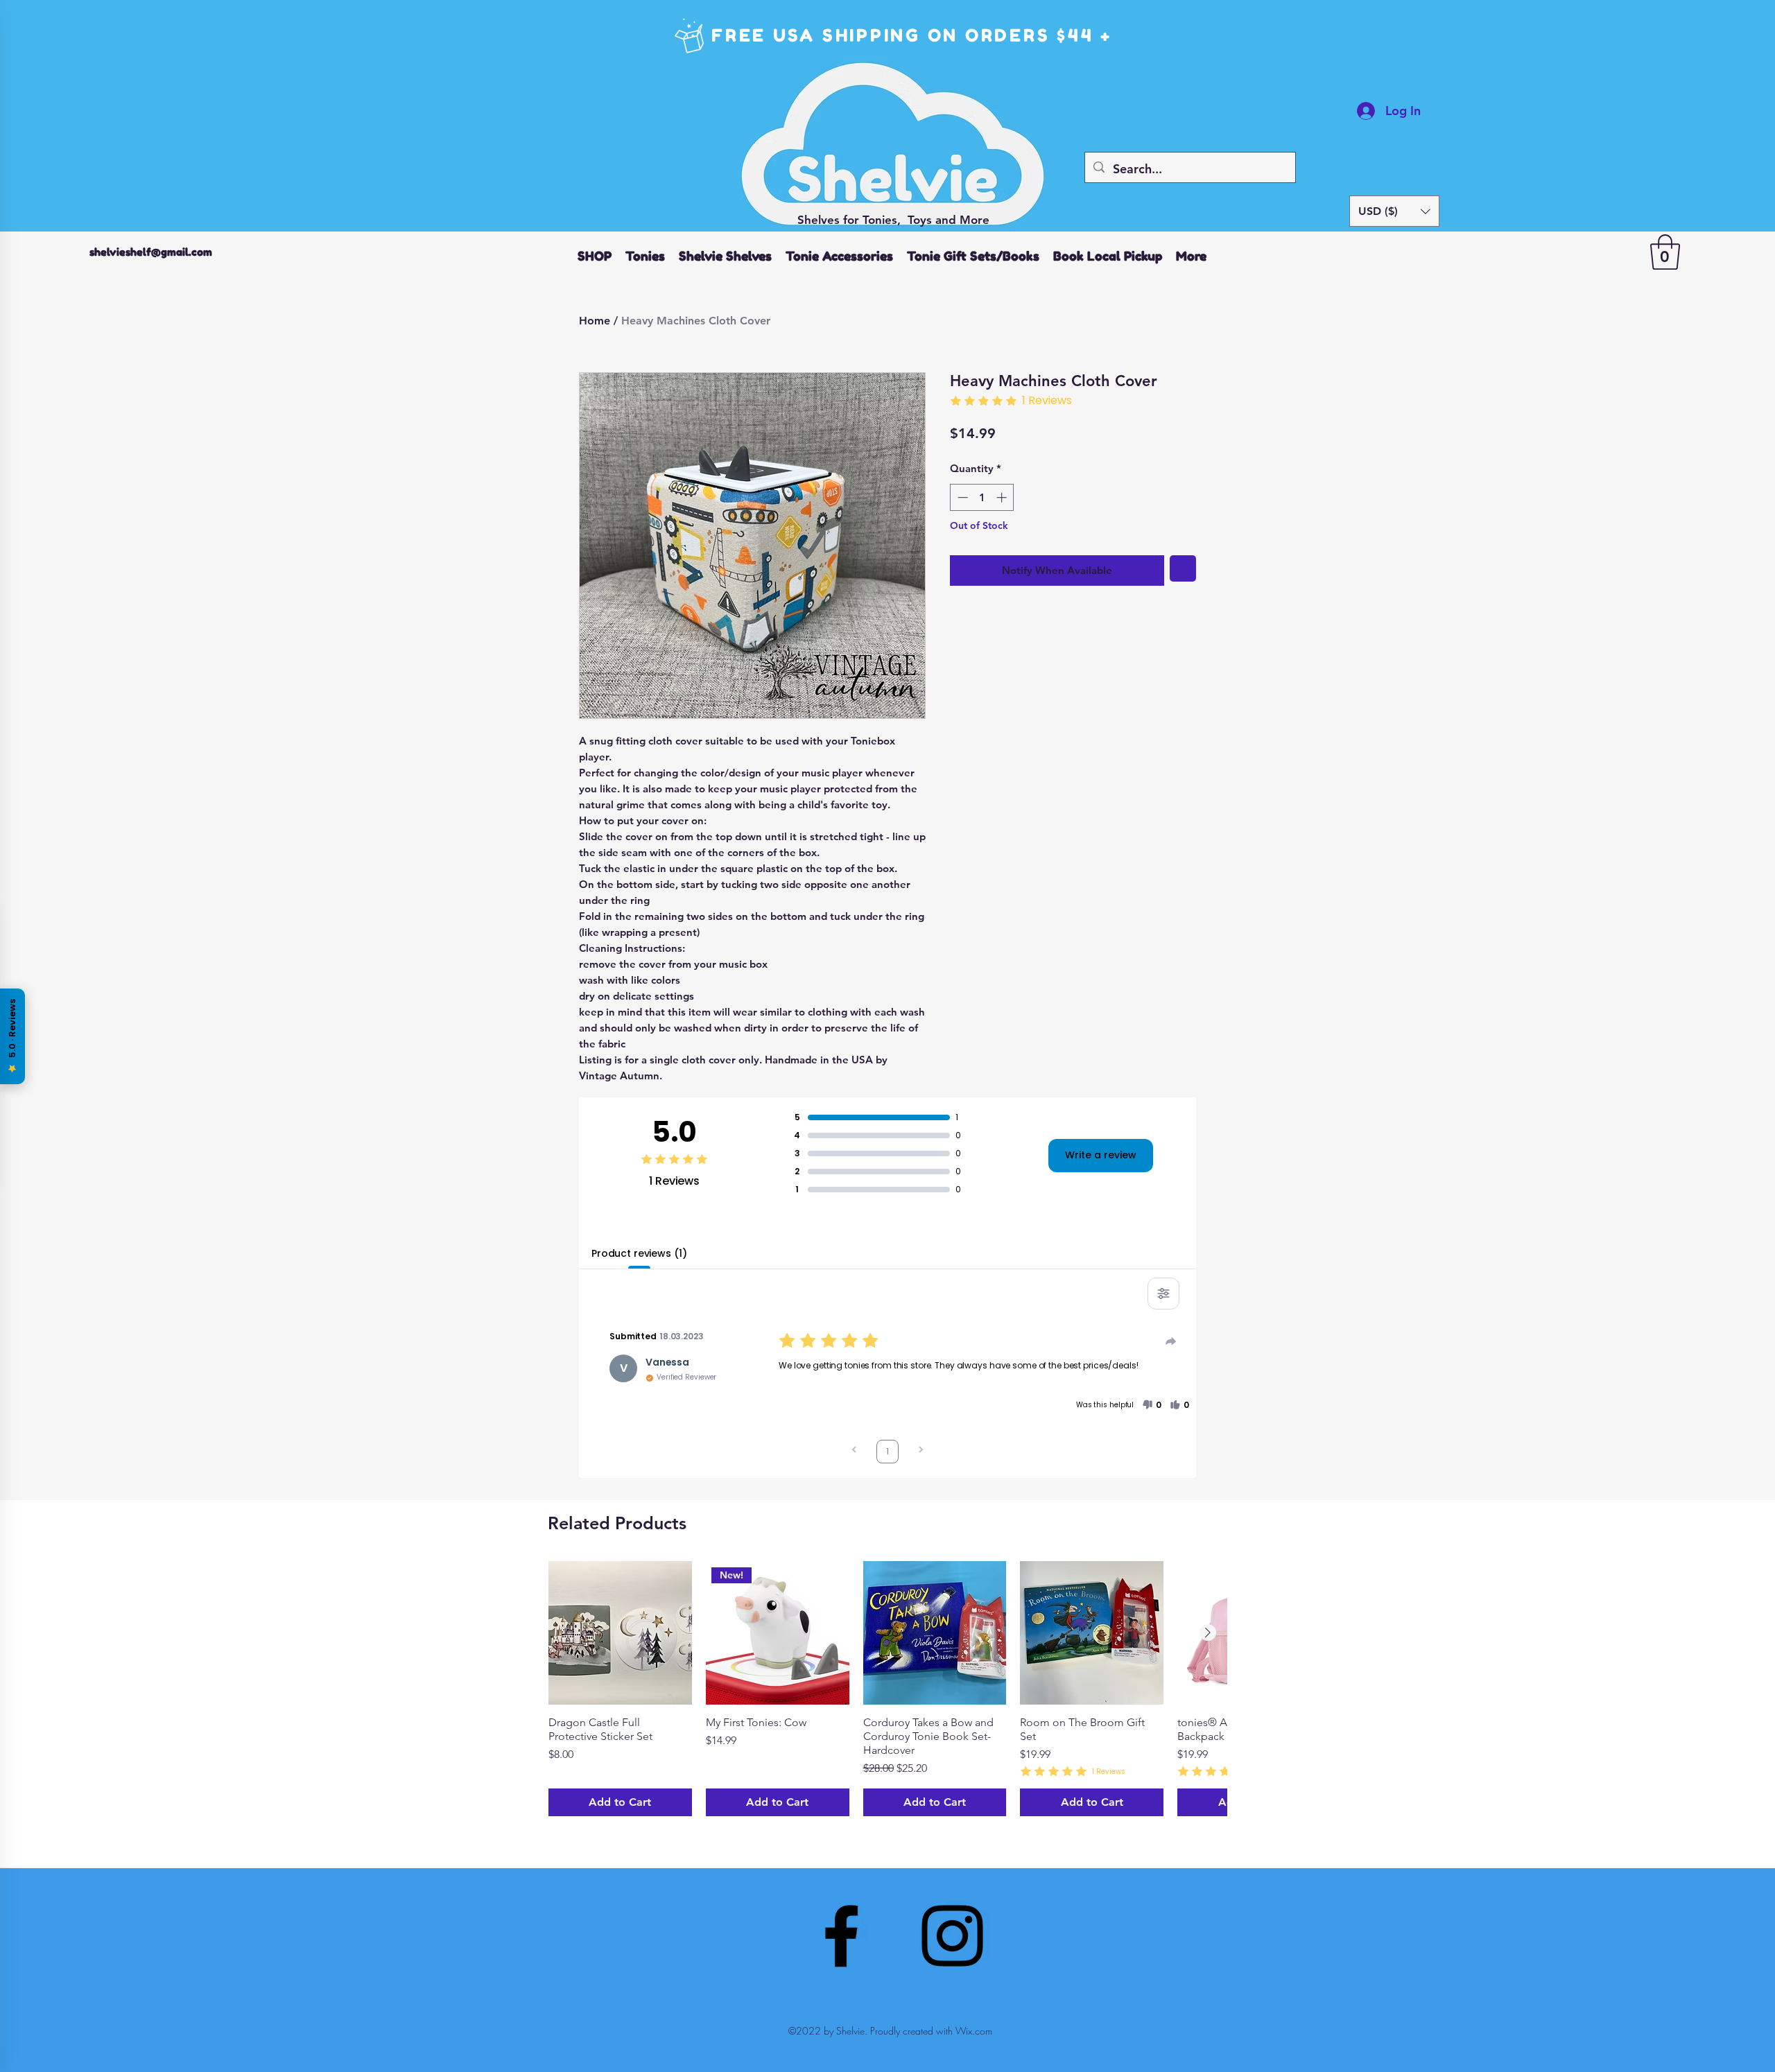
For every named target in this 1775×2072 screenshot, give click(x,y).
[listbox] (1394, 211)
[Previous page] (854, 1451)
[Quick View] (620, 1633)
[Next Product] (1208, 1633)
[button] (1394, 211)
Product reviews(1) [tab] (639, 1253)
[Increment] (1003, 497)
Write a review (1101, 1155)
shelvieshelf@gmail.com (151, 252)
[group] (887, 1689)
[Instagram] (952, 1936)
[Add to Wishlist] (1183, 569)
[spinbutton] (982, 497)
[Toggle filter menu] (1163, 1294)
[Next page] (921, 1451)
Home (595, 321)
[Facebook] (841, 1936)
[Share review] (1171, 1341)
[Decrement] (961, 497)
